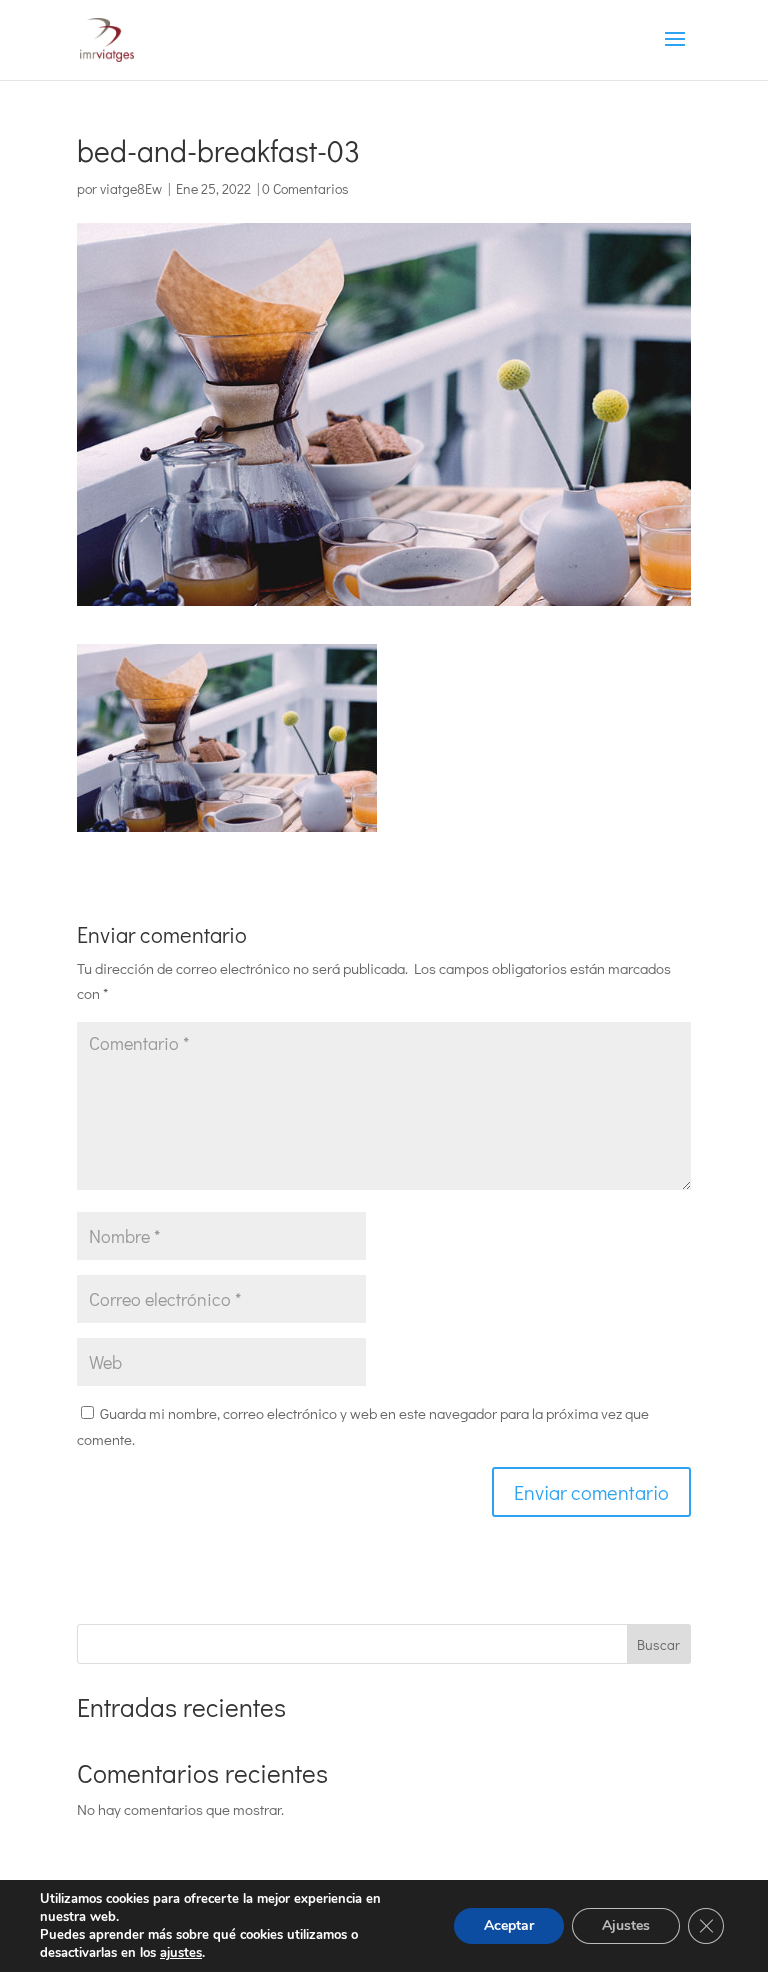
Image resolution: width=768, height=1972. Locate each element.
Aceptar (509, 1925)
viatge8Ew (131, 188)
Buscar (658, 1644)
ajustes (181, 1953)
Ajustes (626, 1925)
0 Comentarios (305, 188)
